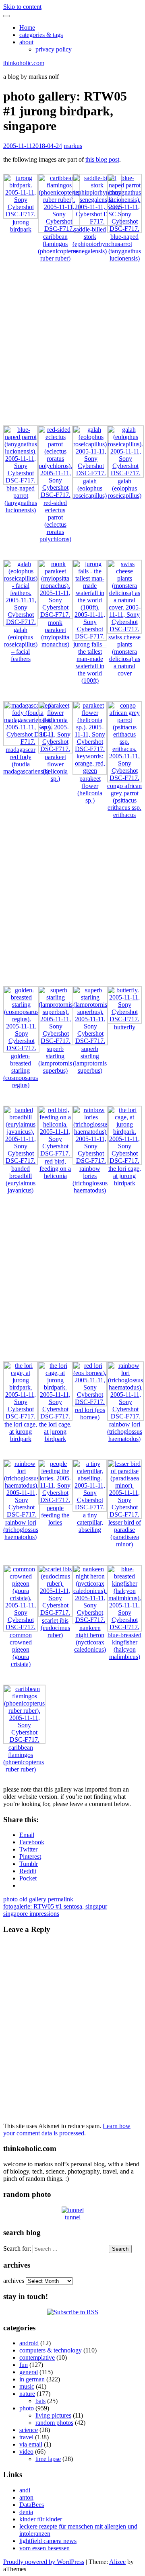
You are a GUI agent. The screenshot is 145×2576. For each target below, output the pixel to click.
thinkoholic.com (24, 63)
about (26, 42)
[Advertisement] (72, 347)
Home (27, 28)
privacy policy (54, 49)
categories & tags (41, 35)
